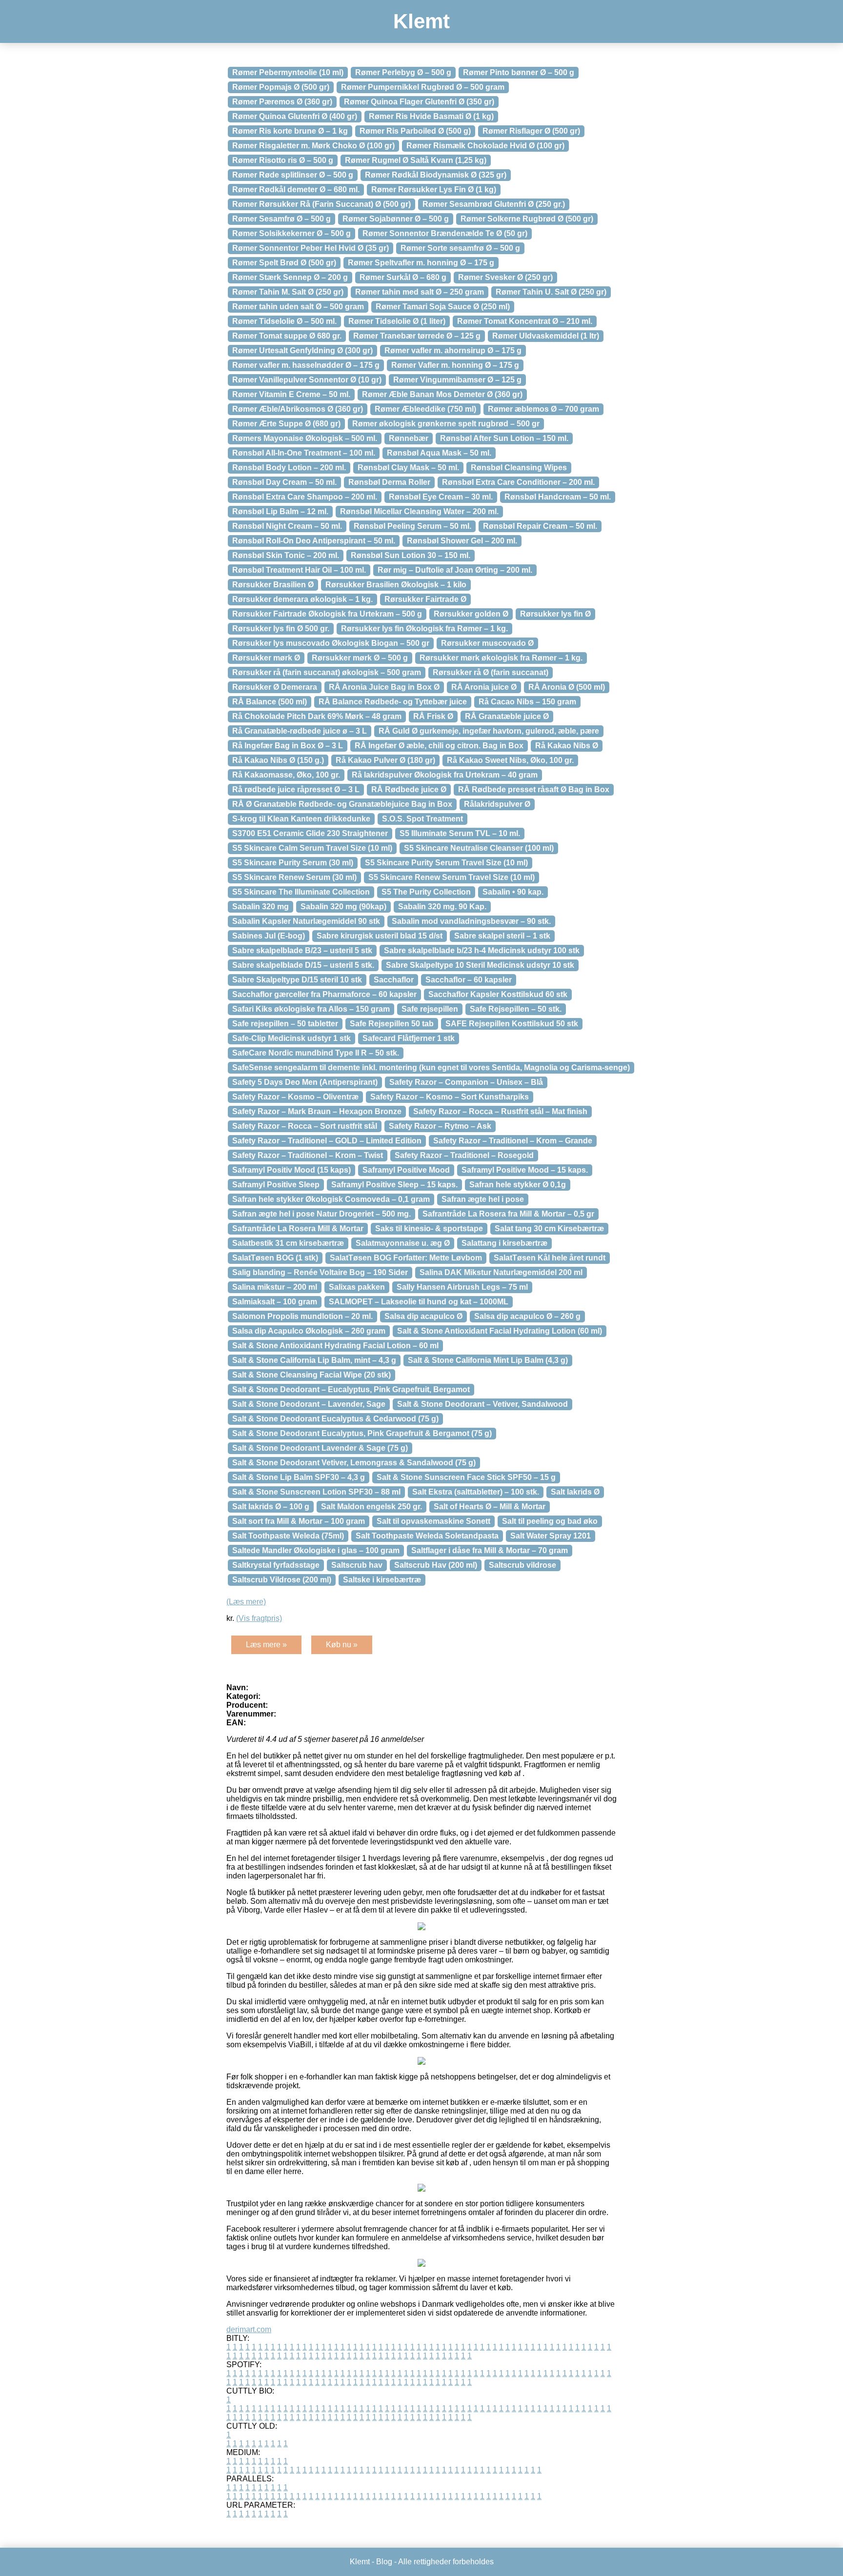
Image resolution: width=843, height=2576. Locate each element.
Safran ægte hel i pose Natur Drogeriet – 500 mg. (321, 1214)
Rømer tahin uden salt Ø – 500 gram (298, 307)
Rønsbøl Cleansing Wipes (519, 468)
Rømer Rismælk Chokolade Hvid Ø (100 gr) (485, 146)
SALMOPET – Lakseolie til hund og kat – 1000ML (419, 1302)
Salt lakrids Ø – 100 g (271, 1507)
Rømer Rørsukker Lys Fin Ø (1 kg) (434, 190)
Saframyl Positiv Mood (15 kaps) (291, 1170)
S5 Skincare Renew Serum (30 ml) (294, 877)
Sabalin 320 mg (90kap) (343, 907)
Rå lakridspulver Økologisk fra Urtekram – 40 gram (445, 775)
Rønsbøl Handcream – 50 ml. (558, 497)
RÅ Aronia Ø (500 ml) (567, 687)
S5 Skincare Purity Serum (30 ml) (293, 863)
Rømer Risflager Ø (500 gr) (531, 131)
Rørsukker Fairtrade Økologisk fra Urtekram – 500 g (327, 614)
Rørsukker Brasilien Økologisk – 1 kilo (396, 585)
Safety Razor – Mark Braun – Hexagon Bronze (317, 1111)
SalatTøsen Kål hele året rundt (550, 1258)
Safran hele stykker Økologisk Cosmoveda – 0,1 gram (331, 1199)
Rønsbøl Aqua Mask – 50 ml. (439, 453)
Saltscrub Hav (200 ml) (436, 1565)
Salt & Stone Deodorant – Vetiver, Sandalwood (482, 1404)
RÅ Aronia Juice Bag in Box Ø (384, 687)
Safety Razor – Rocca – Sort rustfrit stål (305, 1126)
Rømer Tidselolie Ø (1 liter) (397, 321)
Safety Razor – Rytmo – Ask (440, 1126)
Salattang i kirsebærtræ (504, 1243)
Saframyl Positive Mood (406, 1170)
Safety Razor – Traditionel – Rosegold (464, 1155)
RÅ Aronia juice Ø (484, 687)
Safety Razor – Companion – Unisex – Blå (466, 1082)
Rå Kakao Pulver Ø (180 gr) (385, 760)
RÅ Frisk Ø (433, 716)
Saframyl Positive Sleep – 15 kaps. (394, 1185)
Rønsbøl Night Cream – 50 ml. (287, 526)
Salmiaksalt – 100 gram (275, 1302)
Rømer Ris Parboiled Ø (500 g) (415, 131)
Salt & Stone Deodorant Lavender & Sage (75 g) (320, 1448)
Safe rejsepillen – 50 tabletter (285, 1024)
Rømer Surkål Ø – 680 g (403, 277)
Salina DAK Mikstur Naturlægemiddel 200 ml (501, 1272)
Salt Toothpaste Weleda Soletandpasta (427, 1536)
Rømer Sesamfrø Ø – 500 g (281, 219)
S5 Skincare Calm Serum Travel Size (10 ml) (312, 848)
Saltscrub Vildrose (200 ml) (282, 1580)
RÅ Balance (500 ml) (270, 702)
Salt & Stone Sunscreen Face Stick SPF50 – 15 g (466, 1477)
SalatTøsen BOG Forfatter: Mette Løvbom (406, 1258)
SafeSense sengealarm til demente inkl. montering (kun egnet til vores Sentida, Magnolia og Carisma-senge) (431, 1068)
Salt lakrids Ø (575, 1492)
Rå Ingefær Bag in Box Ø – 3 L (288, 746)
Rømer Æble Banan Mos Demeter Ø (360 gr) (442, 394)
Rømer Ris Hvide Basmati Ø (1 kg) (431, 116)
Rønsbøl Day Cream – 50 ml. (284, 482)
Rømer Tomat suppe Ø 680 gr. (287, 336)
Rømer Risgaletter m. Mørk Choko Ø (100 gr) (313, 146)
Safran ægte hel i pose (483, 1199)
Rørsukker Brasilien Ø (273, 585)
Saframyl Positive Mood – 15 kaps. (525, 1170)
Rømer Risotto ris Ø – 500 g (283, 160)
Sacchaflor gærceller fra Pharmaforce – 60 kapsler (324, 994)
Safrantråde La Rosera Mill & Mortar (298, 1228)
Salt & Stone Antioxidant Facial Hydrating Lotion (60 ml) (500, 1331)
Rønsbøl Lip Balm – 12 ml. (280, 511)
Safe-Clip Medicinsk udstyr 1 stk (291, 1038)
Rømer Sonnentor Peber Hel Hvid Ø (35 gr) (311, 248)
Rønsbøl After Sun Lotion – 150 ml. (504, 438)
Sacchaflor (394, 980)
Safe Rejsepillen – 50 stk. (516, 1009)
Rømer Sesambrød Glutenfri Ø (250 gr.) (494, 204)
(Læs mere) (246, 1602)
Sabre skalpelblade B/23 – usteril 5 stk (302, 950)
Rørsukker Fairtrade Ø (425, 599)
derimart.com (249, 2329)
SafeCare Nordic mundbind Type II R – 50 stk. (316, 1053)
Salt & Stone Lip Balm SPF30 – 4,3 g (299, 1477)
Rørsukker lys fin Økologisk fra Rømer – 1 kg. (424, 629)
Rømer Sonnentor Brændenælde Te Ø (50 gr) (445, 233)
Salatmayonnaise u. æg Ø (403, 1243)
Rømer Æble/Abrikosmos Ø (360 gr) (298, 409)
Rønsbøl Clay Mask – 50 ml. (408, 468)
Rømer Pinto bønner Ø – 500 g (519, 72)
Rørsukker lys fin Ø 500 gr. (281, 629)
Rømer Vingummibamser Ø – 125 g (457, 380)
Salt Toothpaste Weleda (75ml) (288, 1536)
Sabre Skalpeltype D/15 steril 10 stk (297, 980)
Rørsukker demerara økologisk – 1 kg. (302, 599)
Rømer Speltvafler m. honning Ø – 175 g (421, 263)
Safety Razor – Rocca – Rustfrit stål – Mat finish (500, 1111)
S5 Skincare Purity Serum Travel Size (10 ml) (446, 863)
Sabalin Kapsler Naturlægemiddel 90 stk (306, 921)
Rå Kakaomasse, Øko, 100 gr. (286, 775)
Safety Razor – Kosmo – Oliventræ (295, 1097)
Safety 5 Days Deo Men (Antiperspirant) (305, 1082)
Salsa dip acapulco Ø (423, 1316)
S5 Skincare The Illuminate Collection (301, 892)
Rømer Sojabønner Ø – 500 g (396, 219)
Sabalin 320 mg (261, 907)
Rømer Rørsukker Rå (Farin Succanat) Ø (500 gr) (321, 204)
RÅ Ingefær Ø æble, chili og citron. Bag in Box (439, 746)
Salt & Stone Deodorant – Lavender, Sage (309, 1404)
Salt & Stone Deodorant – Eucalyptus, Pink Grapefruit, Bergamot (351, 1389)
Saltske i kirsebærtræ (382, 1580)
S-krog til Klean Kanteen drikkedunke (301, 819)
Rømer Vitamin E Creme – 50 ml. (291, 394)
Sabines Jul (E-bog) (269, 936)
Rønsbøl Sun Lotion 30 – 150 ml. (411, 555)
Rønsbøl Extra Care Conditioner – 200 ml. (518, 482)
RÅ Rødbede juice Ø (409, 789)
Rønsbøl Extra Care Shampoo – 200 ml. (305, 497)
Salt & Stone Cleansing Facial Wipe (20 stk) (311, 1375)
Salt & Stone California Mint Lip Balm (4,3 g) (488, 1360)
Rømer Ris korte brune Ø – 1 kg (290, 131)
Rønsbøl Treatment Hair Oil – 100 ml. (299, 570)
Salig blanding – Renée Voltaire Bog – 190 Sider (320, 1272)
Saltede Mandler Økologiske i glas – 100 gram (316, 1550)
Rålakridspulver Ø (497, 804)
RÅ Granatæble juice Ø (507, 716)
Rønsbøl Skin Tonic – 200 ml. (286, 555)
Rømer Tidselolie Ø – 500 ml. (284, 321)
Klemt (421, 21)
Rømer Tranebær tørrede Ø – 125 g (417, 336)
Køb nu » (342, 1645)
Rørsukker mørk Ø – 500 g (360, 658)
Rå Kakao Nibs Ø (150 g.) (278, 760)
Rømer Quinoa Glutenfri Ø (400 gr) (295, 116)
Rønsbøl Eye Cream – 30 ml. (441, 497)
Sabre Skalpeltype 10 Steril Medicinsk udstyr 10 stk (480, 965)
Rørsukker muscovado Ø (487, 643)
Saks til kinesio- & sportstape (429, 1228)
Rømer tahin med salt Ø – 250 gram (420, 292)
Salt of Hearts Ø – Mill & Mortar (490, 1507)
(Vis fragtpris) (259, 1618)
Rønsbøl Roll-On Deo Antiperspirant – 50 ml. (314, 541)
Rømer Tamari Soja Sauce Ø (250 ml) (443, 307)
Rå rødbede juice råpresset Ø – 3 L (296, 789)
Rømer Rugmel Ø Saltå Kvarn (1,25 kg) (416, 160)
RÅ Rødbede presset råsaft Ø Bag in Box (534, 789)
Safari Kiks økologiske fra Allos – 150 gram (311, 1009)
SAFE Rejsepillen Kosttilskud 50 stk (512, 1024)
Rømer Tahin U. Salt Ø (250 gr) (551, 292)
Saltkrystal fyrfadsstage (276, 1565)
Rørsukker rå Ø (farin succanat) (491, 672)
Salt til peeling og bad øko (550, 1521)
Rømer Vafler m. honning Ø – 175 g (455, 365)
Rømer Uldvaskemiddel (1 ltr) (546, 336)
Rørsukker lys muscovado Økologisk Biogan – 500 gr (331, 643)
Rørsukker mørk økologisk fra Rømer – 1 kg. (501, 658)
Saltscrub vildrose (522, 1565)
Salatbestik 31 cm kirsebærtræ (288, 1243)
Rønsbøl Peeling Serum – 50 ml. (412, 526)
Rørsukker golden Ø (471, 614)
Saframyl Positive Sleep (276, 1185)
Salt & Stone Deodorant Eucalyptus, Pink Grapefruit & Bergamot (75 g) (362, 1433)
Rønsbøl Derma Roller (389, 482)
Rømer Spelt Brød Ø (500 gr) (284, 263)
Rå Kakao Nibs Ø (567, 746)
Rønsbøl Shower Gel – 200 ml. (462, 541)
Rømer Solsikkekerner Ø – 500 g (291, 233)
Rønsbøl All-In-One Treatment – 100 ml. (304, 453)
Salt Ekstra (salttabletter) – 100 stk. (476, 1492)
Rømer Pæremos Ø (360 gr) (282, 102)
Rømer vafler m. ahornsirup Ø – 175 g (453, 350)
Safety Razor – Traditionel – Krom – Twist (308, 1155)
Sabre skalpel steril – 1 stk (502, 936)
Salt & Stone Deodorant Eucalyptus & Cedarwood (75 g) (335, 1419)
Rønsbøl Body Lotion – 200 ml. (289, 468)
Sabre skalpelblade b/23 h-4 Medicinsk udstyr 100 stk (482, 950)
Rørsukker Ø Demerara (275, 687)
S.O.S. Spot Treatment (422, 819)
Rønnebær (409, 438)
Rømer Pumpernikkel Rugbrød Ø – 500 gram (423, 87)
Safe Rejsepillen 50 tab (392, 1024)
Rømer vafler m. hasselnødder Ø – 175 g (306, 365)
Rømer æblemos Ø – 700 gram (543, 409)
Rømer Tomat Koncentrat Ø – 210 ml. (525, 321)
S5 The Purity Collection (426, 892)
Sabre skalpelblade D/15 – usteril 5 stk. (303, 965)
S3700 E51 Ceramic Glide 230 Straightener (310, 833)
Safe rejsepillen (430, 1009)
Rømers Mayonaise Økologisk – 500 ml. (305, 438)
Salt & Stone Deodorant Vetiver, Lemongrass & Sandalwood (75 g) (354, 1463)
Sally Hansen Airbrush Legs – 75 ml (462, 1287)
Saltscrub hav (357, 1565)
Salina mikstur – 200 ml (275, 1287)
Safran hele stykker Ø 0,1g (518, 1185)
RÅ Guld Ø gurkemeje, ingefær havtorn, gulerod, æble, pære (489, 731)
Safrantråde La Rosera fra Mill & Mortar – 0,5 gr (508, 1214)
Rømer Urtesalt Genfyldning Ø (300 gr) (302, 350)
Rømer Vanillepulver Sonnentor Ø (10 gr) (307, 380)
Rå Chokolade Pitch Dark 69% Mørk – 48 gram (317, 716)
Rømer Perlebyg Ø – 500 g (403, 72)
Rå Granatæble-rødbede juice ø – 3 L (300, 731)
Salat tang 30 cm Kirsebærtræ (549, 1228)
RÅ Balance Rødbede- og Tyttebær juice (393, 702)
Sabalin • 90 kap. (513, 892)
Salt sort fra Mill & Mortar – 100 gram (299, 1521)
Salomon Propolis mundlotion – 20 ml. (302, 1316)
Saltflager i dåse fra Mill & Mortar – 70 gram (490, 1550)
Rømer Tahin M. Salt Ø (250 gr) (288, 292)
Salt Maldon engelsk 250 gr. (371, 1507)
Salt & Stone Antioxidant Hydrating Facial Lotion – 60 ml (335, 1346)
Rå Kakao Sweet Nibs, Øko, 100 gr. (510, 760)
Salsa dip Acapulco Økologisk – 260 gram (309, 1331)
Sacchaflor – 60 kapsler (469, 980)
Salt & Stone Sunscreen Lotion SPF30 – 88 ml (316, 1492)
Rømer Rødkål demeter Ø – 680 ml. (296, 190)
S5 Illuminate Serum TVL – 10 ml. (460, 833)
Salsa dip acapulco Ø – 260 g (527, 1316)
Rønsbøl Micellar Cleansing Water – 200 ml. (419, 511)
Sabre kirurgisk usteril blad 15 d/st (380, 936)
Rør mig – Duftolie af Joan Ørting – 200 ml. (455, 570)
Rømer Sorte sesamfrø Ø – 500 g (460, 248)
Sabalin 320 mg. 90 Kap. (442, 907)
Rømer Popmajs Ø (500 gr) (281, 87)
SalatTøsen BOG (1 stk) (275, 1258)
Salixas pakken (357, 1287)
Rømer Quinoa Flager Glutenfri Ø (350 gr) (419, 102)
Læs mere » (266, 1645)
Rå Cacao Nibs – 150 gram (527, 702)
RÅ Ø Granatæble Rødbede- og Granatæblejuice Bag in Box (342, 804)
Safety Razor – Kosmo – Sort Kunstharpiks (450, 1097)
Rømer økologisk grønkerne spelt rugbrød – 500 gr (446, 424)
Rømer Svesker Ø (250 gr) (505, 277)
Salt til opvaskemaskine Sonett (433, 1521)
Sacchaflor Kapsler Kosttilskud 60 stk (498, 994)
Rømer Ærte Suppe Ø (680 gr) (286, 424)
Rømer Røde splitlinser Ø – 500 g (293, 175)
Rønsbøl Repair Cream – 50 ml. (540, 526)
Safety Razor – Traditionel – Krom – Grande (513, 1141)
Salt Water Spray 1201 (551, 1536)
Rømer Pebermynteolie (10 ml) (288, 72)
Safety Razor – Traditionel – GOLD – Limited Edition (327, 1141)
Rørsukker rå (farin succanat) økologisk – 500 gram (327, 672)
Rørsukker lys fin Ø (555, 614)
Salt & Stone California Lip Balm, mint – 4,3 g (314, 1360)
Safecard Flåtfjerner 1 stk (409, 1038)
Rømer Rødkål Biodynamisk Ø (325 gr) (436, 175)
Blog (384, 2562)
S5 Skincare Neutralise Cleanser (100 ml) (479, 848)
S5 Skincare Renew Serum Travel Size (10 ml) (452, 877)
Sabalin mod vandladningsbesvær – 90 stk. (471, 921)
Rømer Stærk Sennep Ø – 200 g (290, 277)
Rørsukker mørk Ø (266, 658)
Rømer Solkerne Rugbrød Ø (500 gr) (527, 219)
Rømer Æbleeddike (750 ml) (425, 409)
